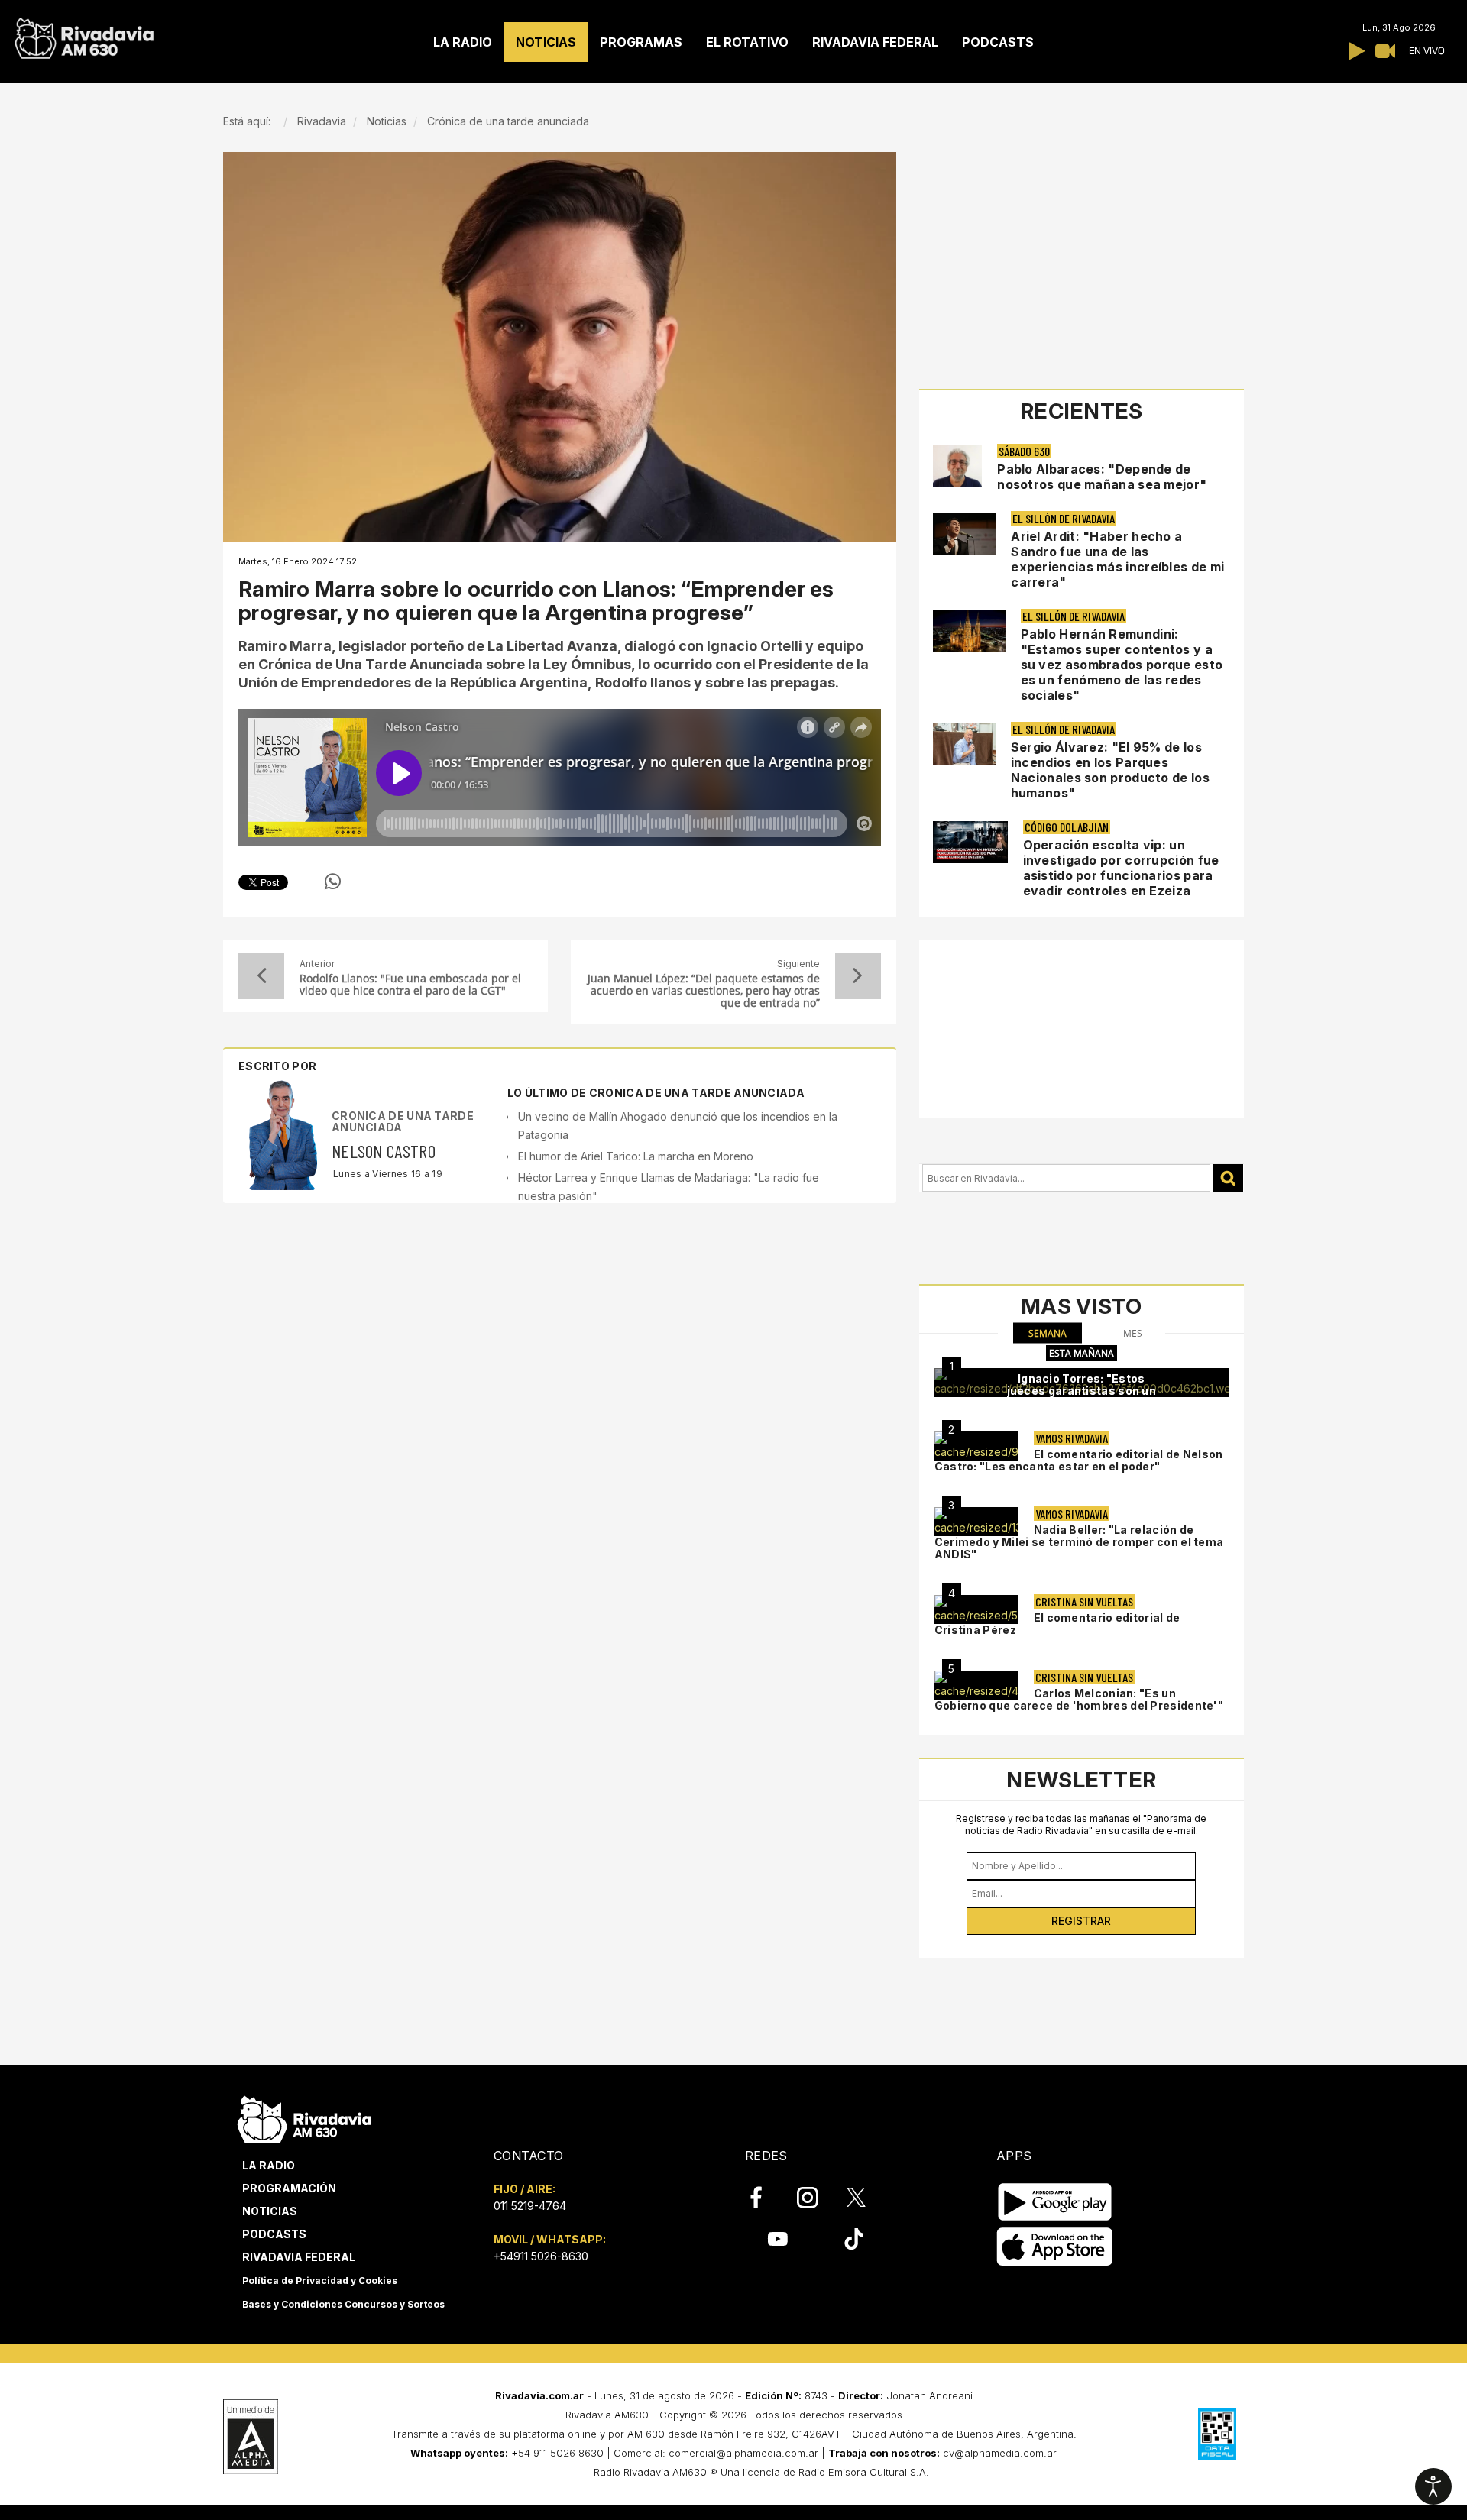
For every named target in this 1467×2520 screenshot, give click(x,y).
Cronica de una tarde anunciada (403, 1121)
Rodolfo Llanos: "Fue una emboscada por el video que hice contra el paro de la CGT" (410, 985)
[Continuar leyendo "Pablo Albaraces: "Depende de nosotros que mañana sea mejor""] (958, 466)
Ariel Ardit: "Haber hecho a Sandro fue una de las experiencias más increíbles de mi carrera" (1117, 559)
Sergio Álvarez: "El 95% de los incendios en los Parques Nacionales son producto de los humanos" (1110, 770)
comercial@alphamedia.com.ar (743, 2453)
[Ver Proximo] (858, 976)
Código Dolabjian (1067, 827)
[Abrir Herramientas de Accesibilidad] (1433, 2486)
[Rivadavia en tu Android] (1055, 2202)
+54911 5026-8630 (541, 2256)
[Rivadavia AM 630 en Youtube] (777, 2239)
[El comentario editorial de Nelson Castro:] (976, 1446)
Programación (289, 2188)
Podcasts (274, 2234)
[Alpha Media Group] (251, 2437)
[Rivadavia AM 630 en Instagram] (816, 2198)
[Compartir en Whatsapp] (333, 882)
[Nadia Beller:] (976, 1522)
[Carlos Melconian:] (976, 1685)
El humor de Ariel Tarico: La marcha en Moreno (636, 1156)
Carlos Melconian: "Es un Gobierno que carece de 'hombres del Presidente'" (1079, 1699)
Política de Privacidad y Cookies (320, 2281)
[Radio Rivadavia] (304, 2117)
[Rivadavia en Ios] (1055, 2247)
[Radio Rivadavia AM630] (84, 35)
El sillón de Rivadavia (1064, 518)
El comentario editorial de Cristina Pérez (1057, 1624)
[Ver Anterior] (261, 976)
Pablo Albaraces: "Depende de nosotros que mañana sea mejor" (1102, 477)
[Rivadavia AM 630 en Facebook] (765, 2198)
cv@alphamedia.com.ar (1000, 2453)
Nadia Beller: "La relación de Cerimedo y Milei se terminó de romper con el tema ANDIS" (1079, 1542)
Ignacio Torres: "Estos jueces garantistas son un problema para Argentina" (1082, 1391)
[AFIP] (1217, 2434)
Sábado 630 (1024, 451)
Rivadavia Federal (299, 2257)
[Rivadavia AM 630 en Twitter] (866, 2197)
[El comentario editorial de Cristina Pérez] (976, 1609)
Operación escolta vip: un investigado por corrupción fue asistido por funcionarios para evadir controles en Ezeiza (1121, 868)
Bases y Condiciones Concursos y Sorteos (343, 2304)
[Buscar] (1228, 1178)
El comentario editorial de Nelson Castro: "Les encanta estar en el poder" (1079, 1460)
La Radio (269, 2165)
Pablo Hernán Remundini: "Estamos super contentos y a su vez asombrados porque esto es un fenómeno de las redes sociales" (1122, 665)
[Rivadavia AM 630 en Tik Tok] (854, 2239)
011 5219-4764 (530, 2206)
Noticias (270, 2211)
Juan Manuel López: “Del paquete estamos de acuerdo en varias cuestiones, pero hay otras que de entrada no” (703, 991)
